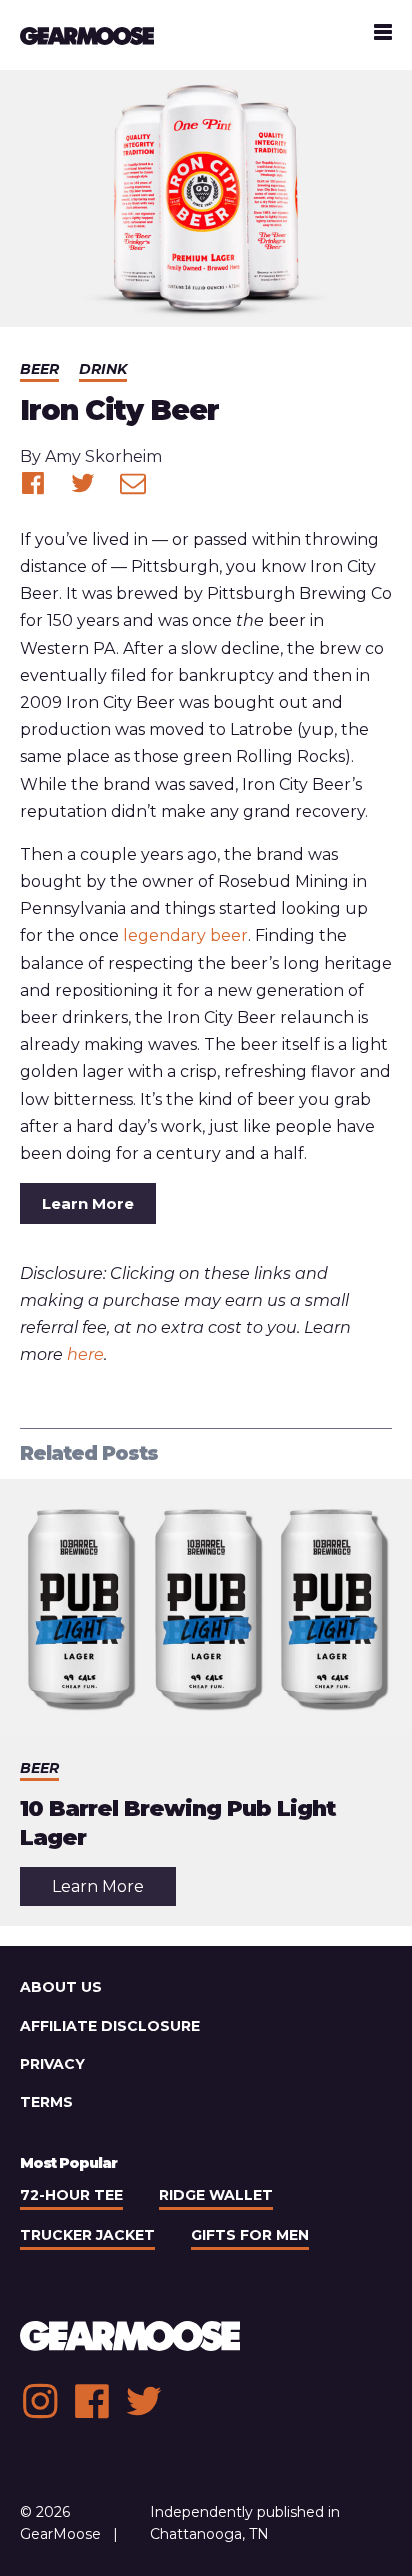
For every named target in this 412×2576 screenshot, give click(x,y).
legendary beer (185, 935)
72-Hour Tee (71, 2195)
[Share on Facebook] (33, 483)
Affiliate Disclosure (110, 2026)
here (85, 1354)
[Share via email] (133, 483)
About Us (61, 1987)
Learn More (88, 1203)
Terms (46, 2102)
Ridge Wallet (216, 2195)
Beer (39, 369)
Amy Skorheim (103, 456)
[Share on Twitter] (83, 483)
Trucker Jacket (87, 2235)
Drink (103, 369)
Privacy (52, 2064)
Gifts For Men (250, 2235)
